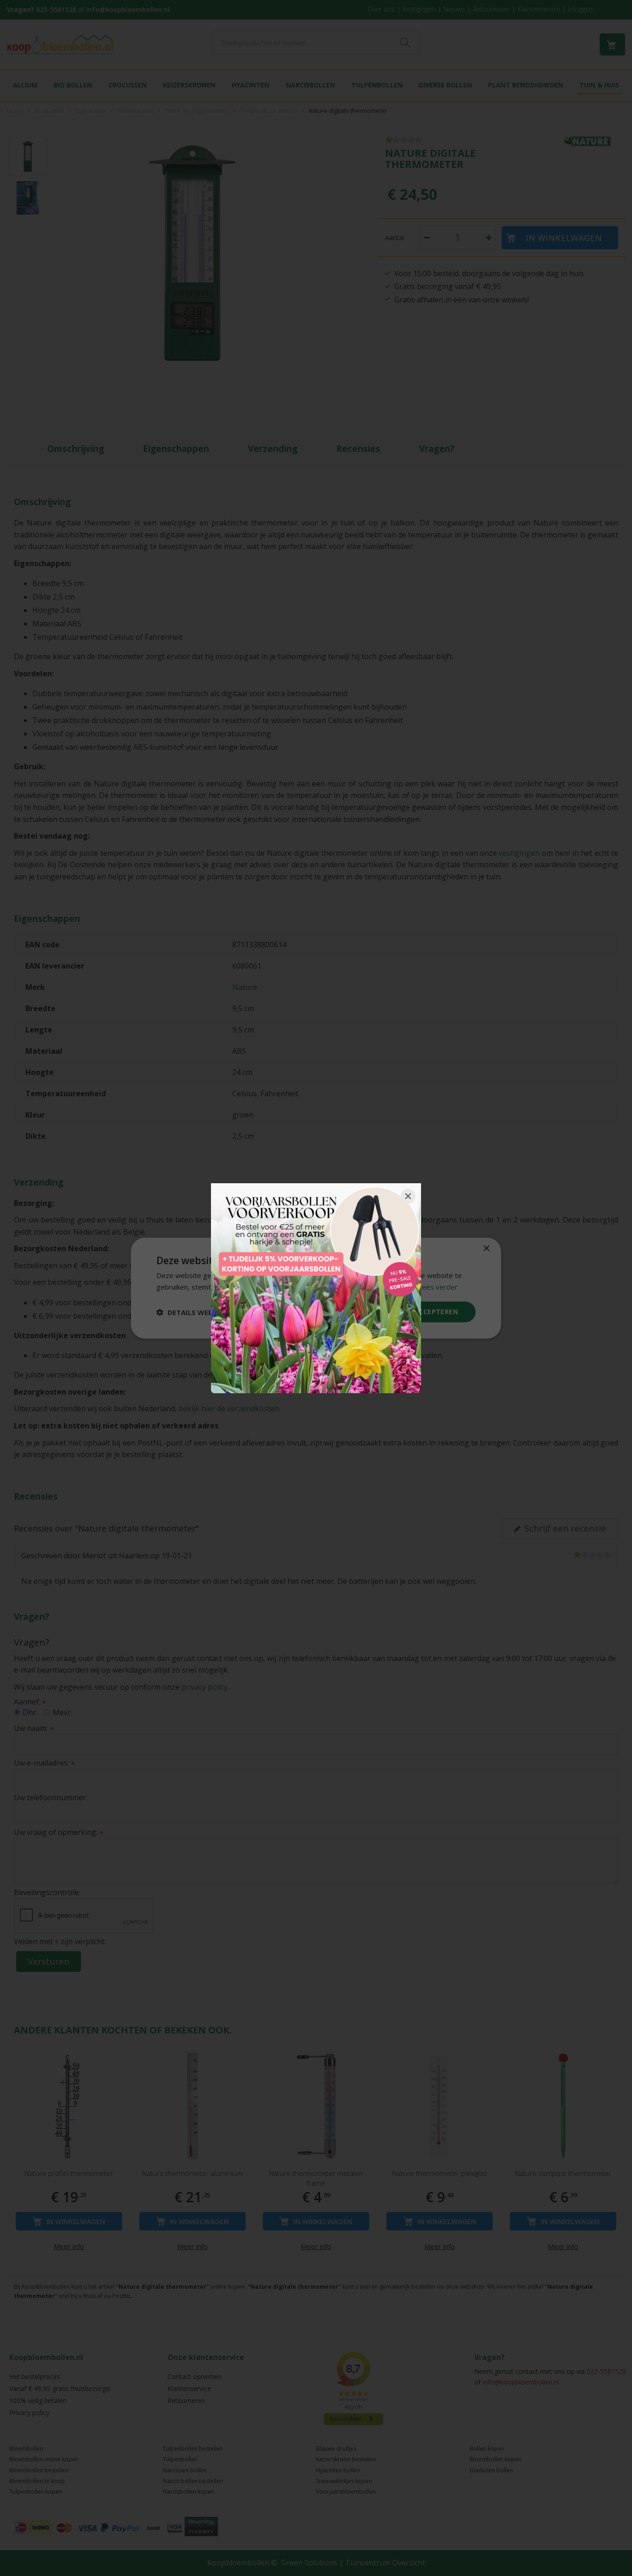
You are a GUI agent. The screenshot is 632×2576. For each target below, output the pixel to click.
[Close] (408, 1196)
